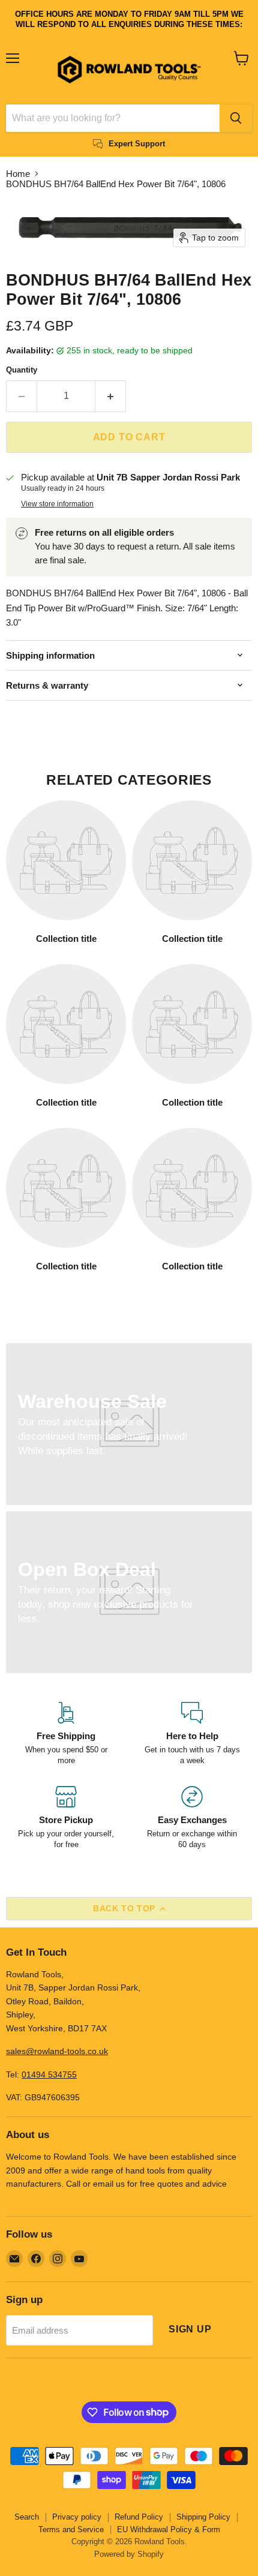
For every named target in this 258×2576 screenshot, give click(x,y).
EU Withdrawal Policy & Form (169, 2530)
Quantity (22, 370)
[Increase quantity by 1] (111, 396)
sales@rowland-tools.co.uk (57, 2051)
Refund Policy (139, 2517)
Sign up (190, 2329)
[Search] (236, 118)
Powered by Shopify (129, 2554)
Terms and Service (71, 2530)
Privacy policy (77, 2517)
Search (27, 2517)
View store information (57, 504)
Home (18, 174)
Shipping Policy (203, 2517)
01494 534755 (49, 2074)
